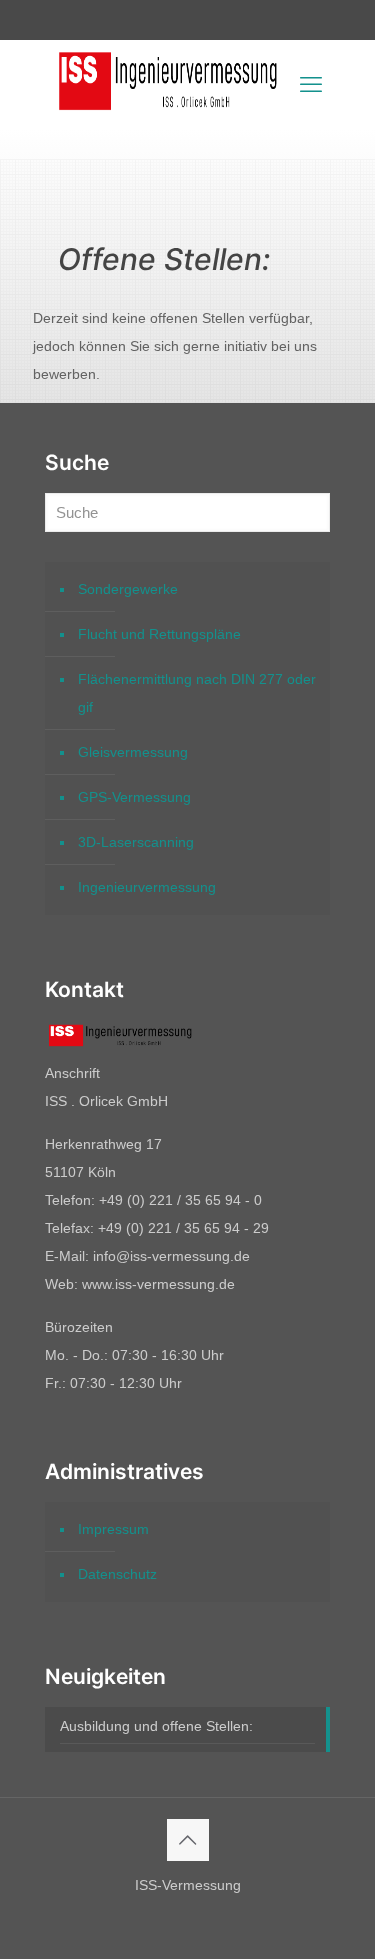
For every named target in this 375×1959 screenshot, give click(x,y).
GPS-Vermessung (134, 797)
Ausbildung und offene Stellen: (156, 1726)
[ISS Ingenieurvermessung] (167, 115)
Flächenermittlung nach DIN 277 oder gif (197, 693)
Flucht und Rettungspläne (159, 634)
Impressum (113, 1529)
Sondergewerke (128, 589)
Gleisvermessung (133, 752)
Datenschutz (117, 1574)
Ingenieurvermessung (147, 887)
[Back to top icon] (188, 1840)
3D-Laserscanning (136, 842)
